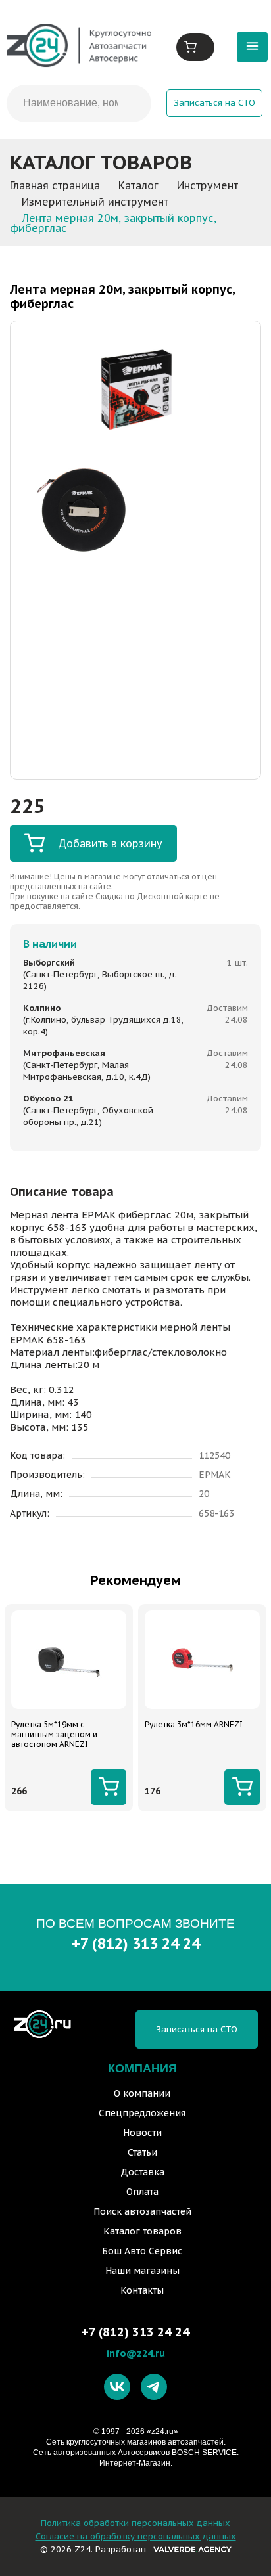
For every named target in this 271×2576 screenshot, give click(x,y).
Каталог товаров (142, 2231)
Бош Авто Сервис (142, 2251)
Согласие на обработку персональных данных (136, 2536)
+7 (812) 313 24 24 (136, 1943)
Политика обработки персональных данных (135, 2523)
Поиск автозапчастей (142, 2211)
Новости (142, 2133)
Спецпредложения (142, 2113)
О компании (142, 2093)
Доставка (142, 2172)
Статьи (142, 2152)
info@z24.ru (136, 2353)
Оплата (142, 2192)
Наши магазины (142, 2271)
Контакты (142, 2290)
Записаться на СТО (214, 103)
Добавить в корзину (110, 843)
